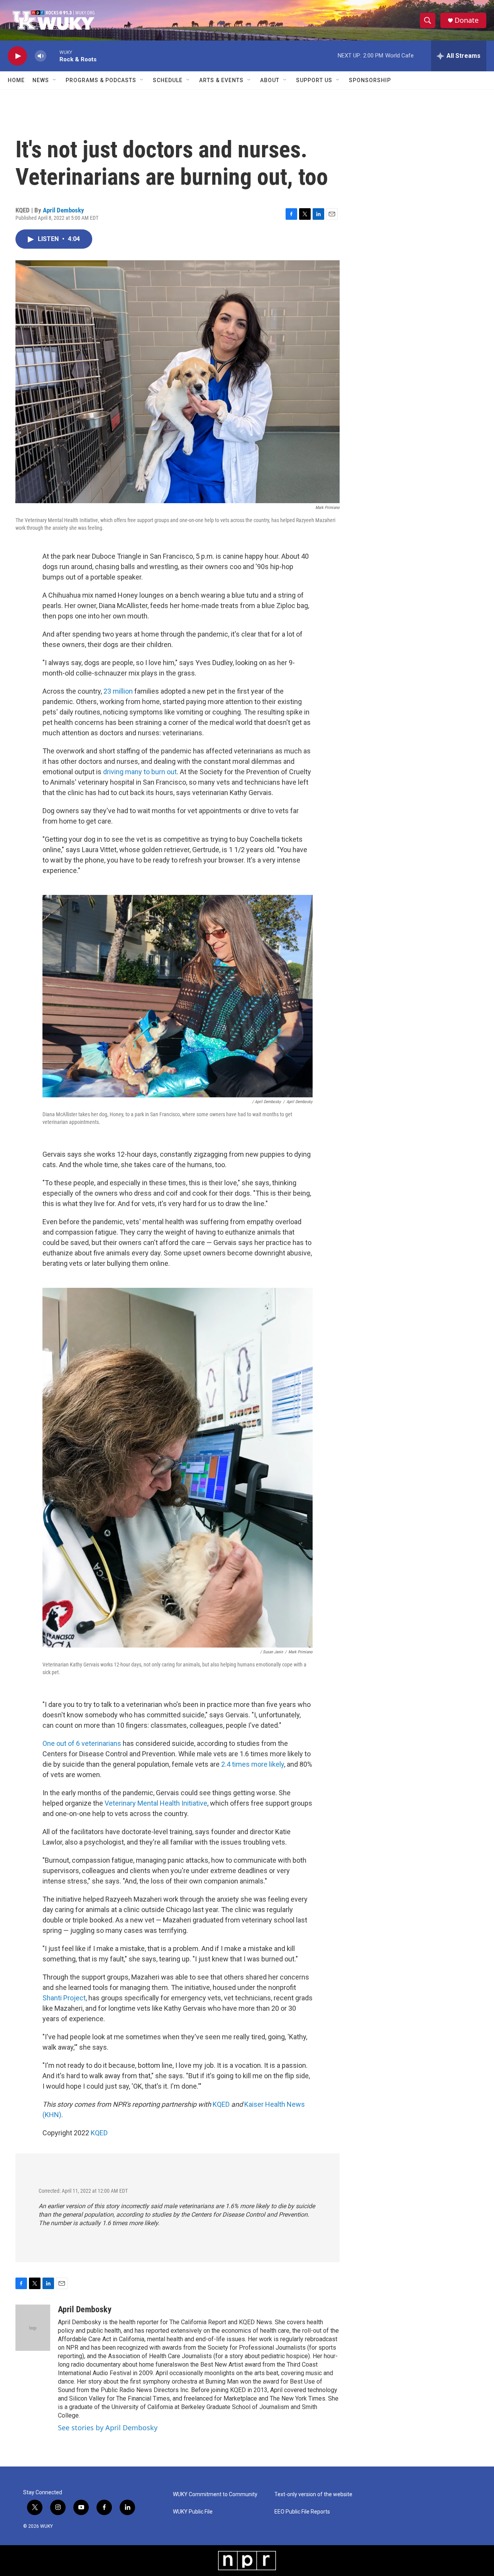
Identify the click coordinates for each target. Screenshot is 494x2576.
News (41, 80)
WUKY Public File (193, 2512)
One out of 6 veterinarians (82, 1743)
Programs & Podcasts (101, 80)
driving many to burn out (140, 772)
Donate (467, 20)
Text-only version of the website (313, 2494)
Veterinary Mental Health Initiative (156, 1803)
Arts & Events (221, 80)
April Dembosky (63, 210)
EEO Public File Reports (302, 2512)
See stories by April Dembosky (108, 2428)
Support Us (314, 80)
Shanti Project (64, 1998)
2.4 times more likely (253, 1764)
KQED (221, 2104)
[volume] (41, 56)
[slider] (53, 56)
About (270, 80)
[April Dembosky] (33, 2328)
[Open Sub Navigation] (55, 80)
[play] (17, 56)
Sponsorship (370, 80)
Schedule (168, 80)
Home (16, 80)
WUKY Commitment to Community (215, 2494)
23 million (118, 691)
